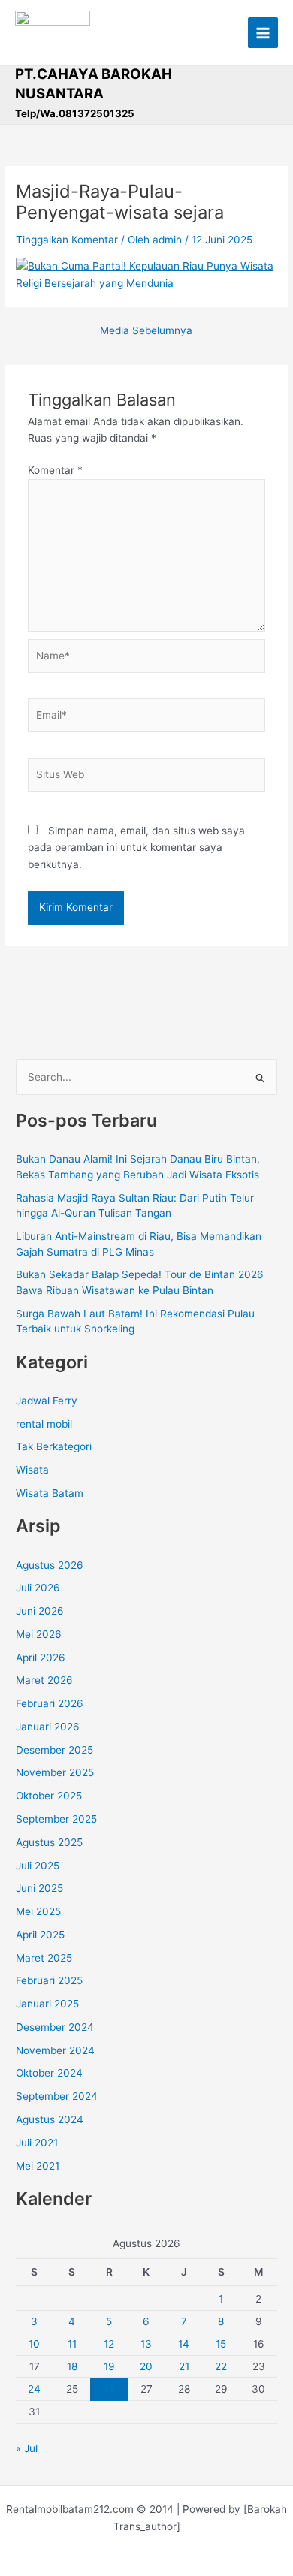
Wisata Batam (50, 1493)
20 (146, 2366)
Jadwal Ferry (47, 1401)
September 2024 (57, 2096)
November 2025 (55, 1772)
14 (184, 2344)
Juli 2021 (37, 2143)
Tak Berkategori (54, 1446)
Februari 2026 (50, 1703)
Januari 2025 (47, 2004)
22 (221, 2366)
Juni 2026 (40, 1611)
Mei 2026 (39, 1634)
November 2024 (55, 2050)
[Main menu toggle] (263, 33)
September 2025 (56, 1819)
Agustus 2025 (49, 1842)
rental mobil (44, 1424)
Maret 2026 (44, 1680)
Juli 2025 (38, 1866)
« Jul (27, 2448)
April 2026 (41, 1658)
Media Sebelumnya (146, 331)
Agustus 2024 (50, 2119)
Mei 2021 (38, 2166)
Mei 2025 (38, 1911)
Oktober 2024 (49, 2073)
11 (72, 2344)
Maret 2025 (44, 1958)
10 (34, 2344)
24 (34, 2389)
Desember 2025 (54, 1750)
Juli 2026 (38, 1588)
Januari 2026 (48, 1727)
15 (221, 2344)
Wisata (32, 1470)
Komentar (55, 470)
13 (146, 2344)
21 (184, 2366)
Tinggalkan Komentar (67, 240)
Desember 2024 (55, 2027)
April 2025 (40, 1935)
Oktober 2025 (49, 1796)
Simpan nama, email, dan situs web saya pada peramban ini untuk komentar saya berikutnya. (136, 848)
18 (72, 2366)
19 (109, 2366)
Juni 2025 (39, 1888)
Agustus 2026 (50, 1565)
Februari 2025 (49, 1980)
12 (109, 2344)
